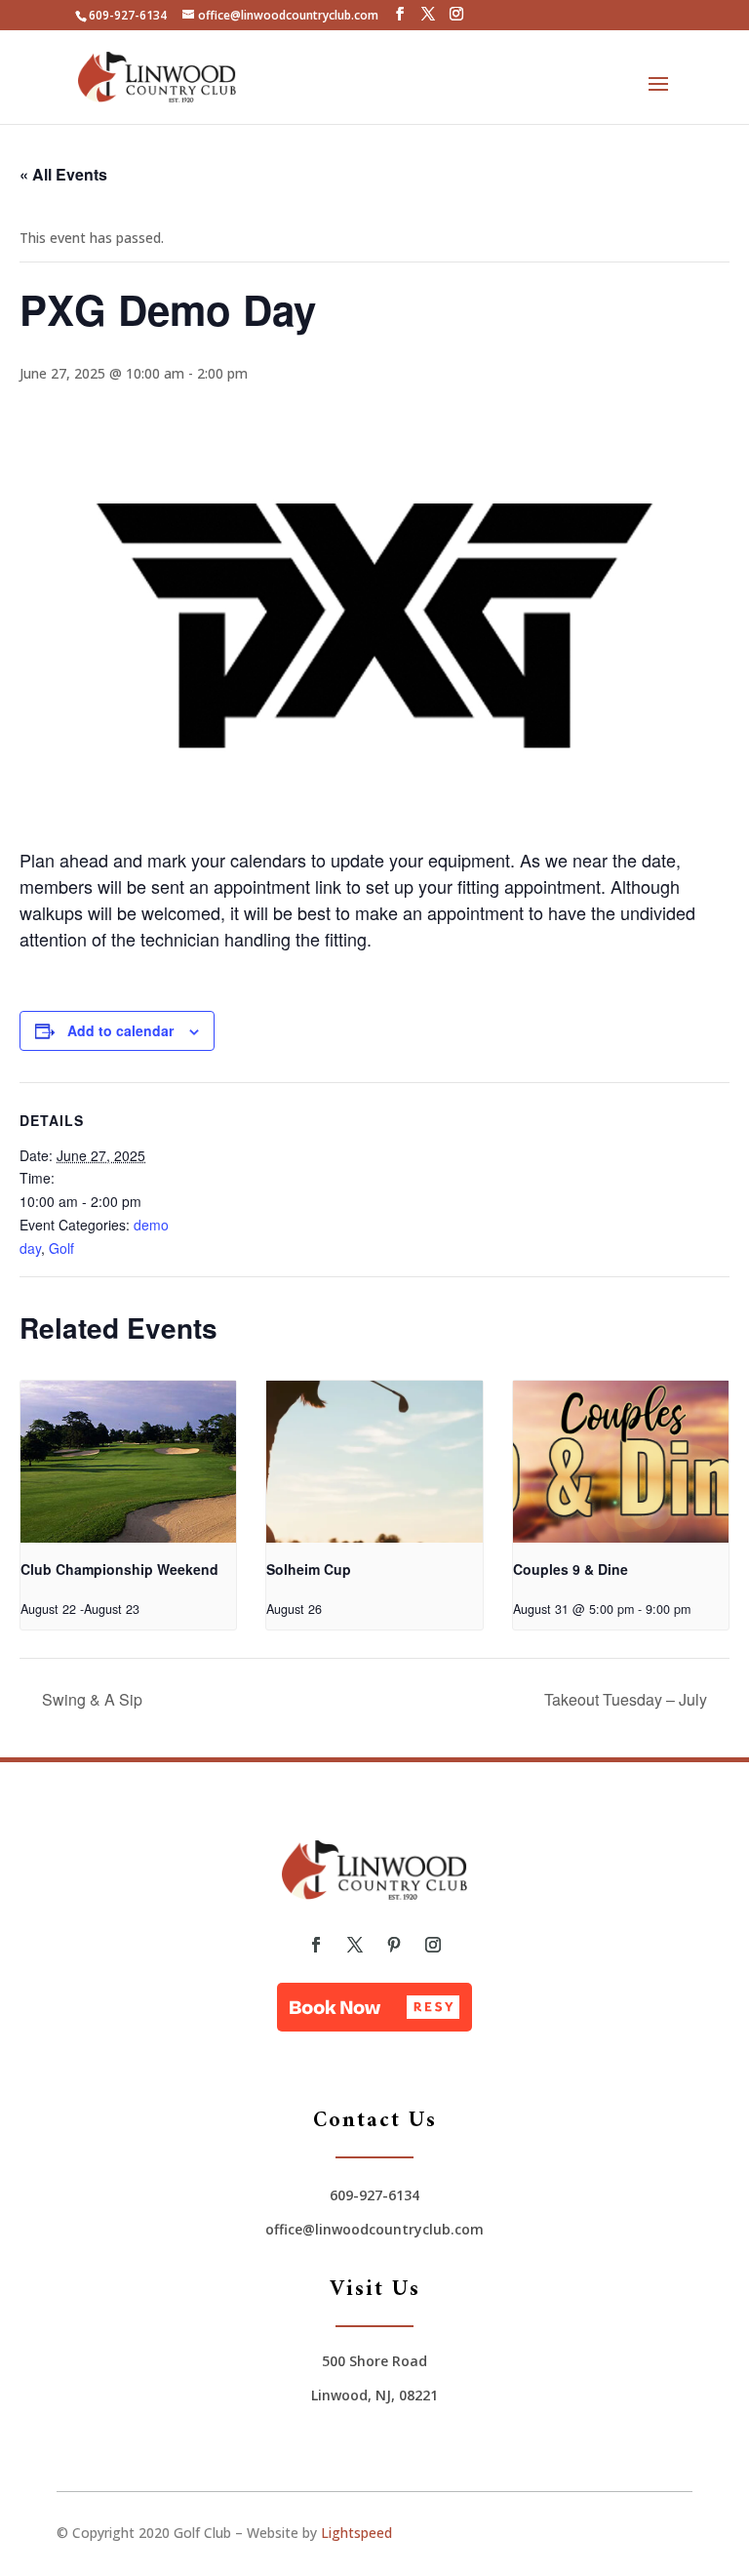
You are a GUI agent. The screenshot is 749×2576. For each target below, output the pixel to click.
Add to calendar (120, 1030)
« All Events (63, 174)
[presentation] (128, 1462)
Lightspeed (356, 2533)
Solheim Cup (309, 1569)
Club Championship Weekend (119, 1569)
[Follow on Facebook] (316, 1945)
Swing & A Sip (90, 1699)
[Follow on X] (355, 1945)
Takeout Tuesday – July (628, 1699)
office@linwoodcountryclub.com (374, 2229)
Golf (61, 1248)
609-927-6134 (128, 15)
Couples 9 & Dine (571, 1569)
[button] (374, 2007)
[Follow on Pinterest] (394, 1945)
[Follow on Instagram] (433, 1945)
